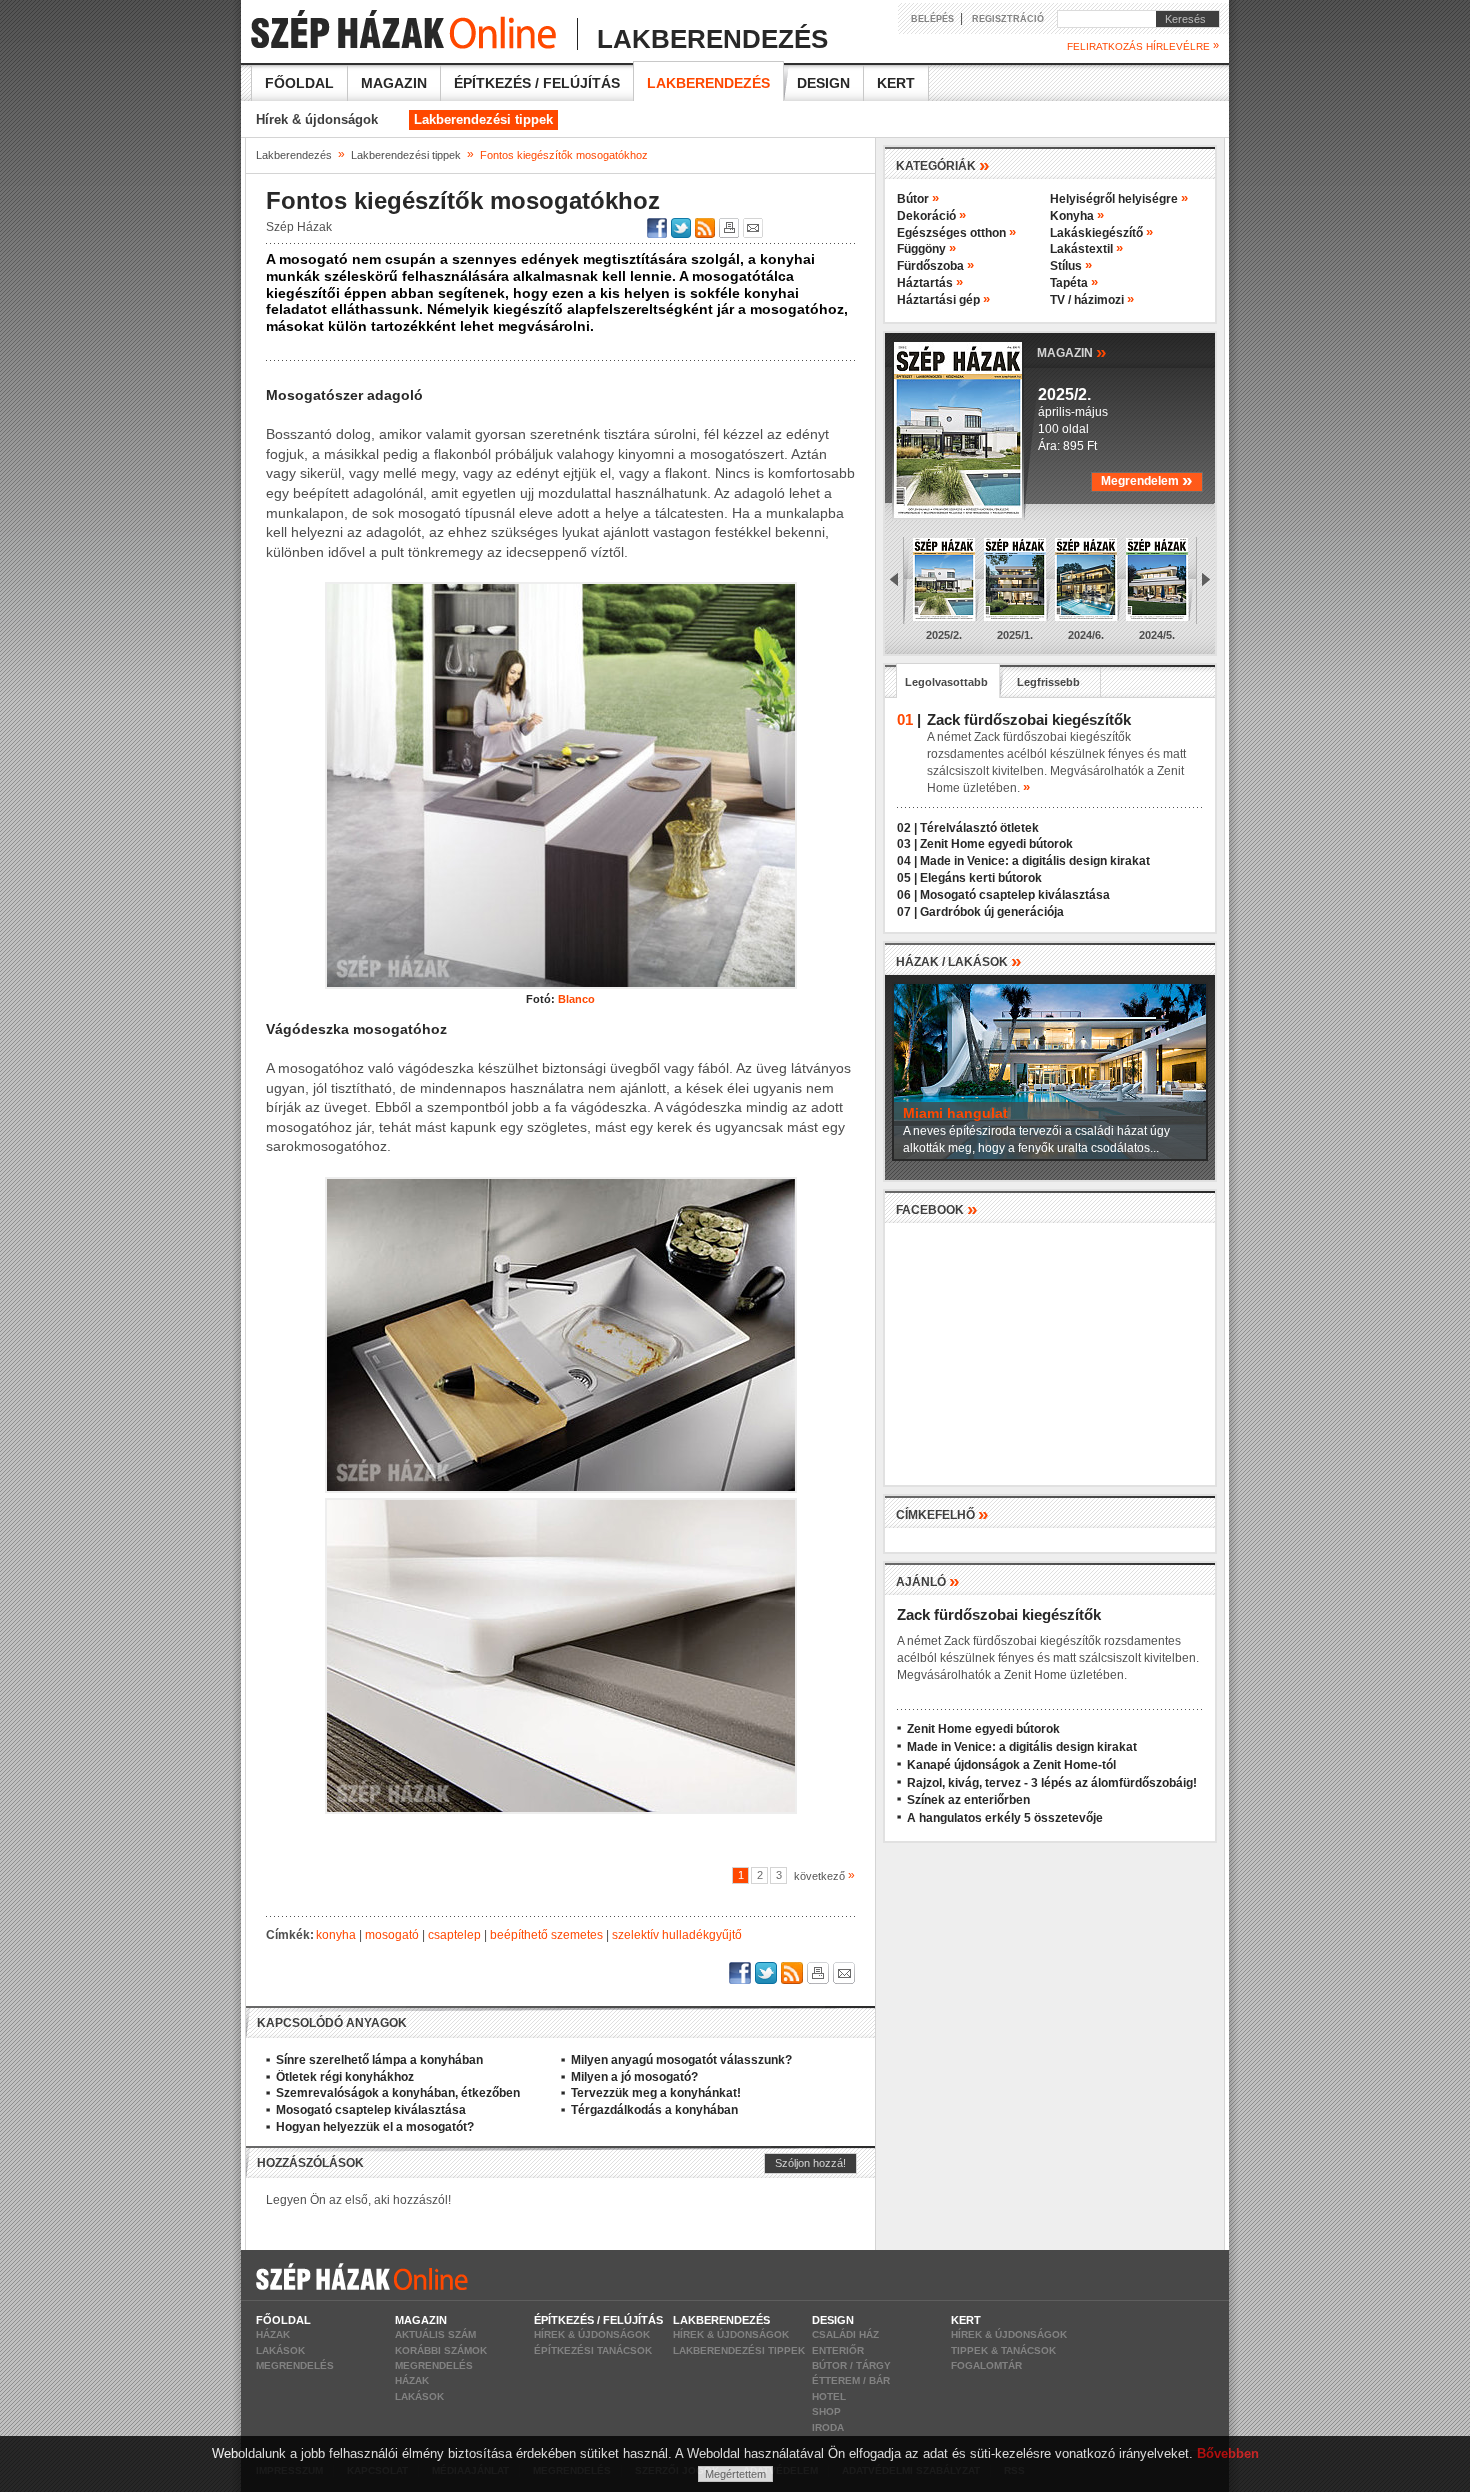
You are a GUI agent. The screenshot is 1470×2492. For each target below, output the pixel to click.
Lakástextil (1086, 249)
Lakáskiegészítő (1101, 233)
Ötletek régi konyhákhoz (345, 2077)
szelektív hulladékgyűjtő (677, 1935)
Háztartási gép (943, 300)
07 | (907, 912)
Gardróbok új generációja (992, 912)
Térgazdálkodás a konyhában (654, 2110)
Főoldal (299, 83)
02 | (907, 828)
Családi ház (845, 2334)
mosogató (392, 1935)
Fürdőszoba (935, 266)
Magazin (394, 83)
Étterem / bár (851, 2380)
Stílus (1071, 266)
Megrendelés (295, 2365)
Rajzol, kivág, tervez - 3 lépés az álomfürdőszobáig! (1052, 1783)
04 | (907, 861)
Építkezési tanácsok (593, 2350)
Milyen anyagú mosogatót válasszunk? (681, 2060)
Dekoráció (931, 216)
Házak (273, 2334)
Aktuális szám (435, 2334)
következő (821, 1876)
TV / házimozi (1092, 300)
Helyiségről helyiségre (1119, 199)
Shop (826, 2411)
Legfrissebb (1048, 682)
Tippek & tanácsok (1003, 2350)
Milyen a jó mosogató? (634, 2077)
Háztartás (930, 283)
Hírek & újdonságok (317, 119)
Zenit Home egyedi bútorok (996, 844)
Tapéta (1074, 283)
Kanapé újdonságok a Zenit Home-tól (1011, 1765)
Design (823, 83)
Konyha (1077, 216)
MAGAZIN (1072, 351)
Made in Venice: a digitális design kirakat (1035, 861)
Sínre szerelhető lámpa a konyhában (379, 2060)
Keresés (1181, 19)
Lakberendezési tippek (483, 119)
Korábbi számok (441, 2350)
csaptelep (454, 1935)
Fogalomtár (986, 2365)
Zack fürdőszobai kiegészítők (999, 1614)
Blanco (576, 999)
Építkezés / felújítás (537, 83)
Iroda (828, 2427)
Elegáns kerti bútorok (981, 878)
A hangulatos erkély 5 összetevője (1005, 1818)
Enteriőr (838, 2350)
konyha (336, 1935)
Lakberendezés (708, 83)
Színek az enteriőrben (968, 1800)
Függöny (926, 249)
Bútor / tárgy (851, 2365)
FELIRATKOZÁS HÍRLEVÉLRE (1143, 46)
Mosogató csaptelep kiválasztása (371, 2110)
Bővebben (1228, 2453)
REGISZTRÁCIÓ (1008, 19)
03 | (907, 844)
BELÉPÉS (932, 19)
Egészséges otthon (956, 233)
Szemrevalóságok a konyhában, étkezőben (398, 2093)
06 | (907, 895)
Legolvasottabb (946, 682)
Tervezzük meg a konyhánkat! (656, 2093)
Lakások (280, 2350)
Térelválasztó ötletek (979, 828)
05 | (907, 878)
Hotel (829, 2396)
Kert (896, 83)
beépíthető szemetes (546, 1935)
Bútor (918, 199)
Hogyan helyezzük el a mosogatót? (375, 2127)
